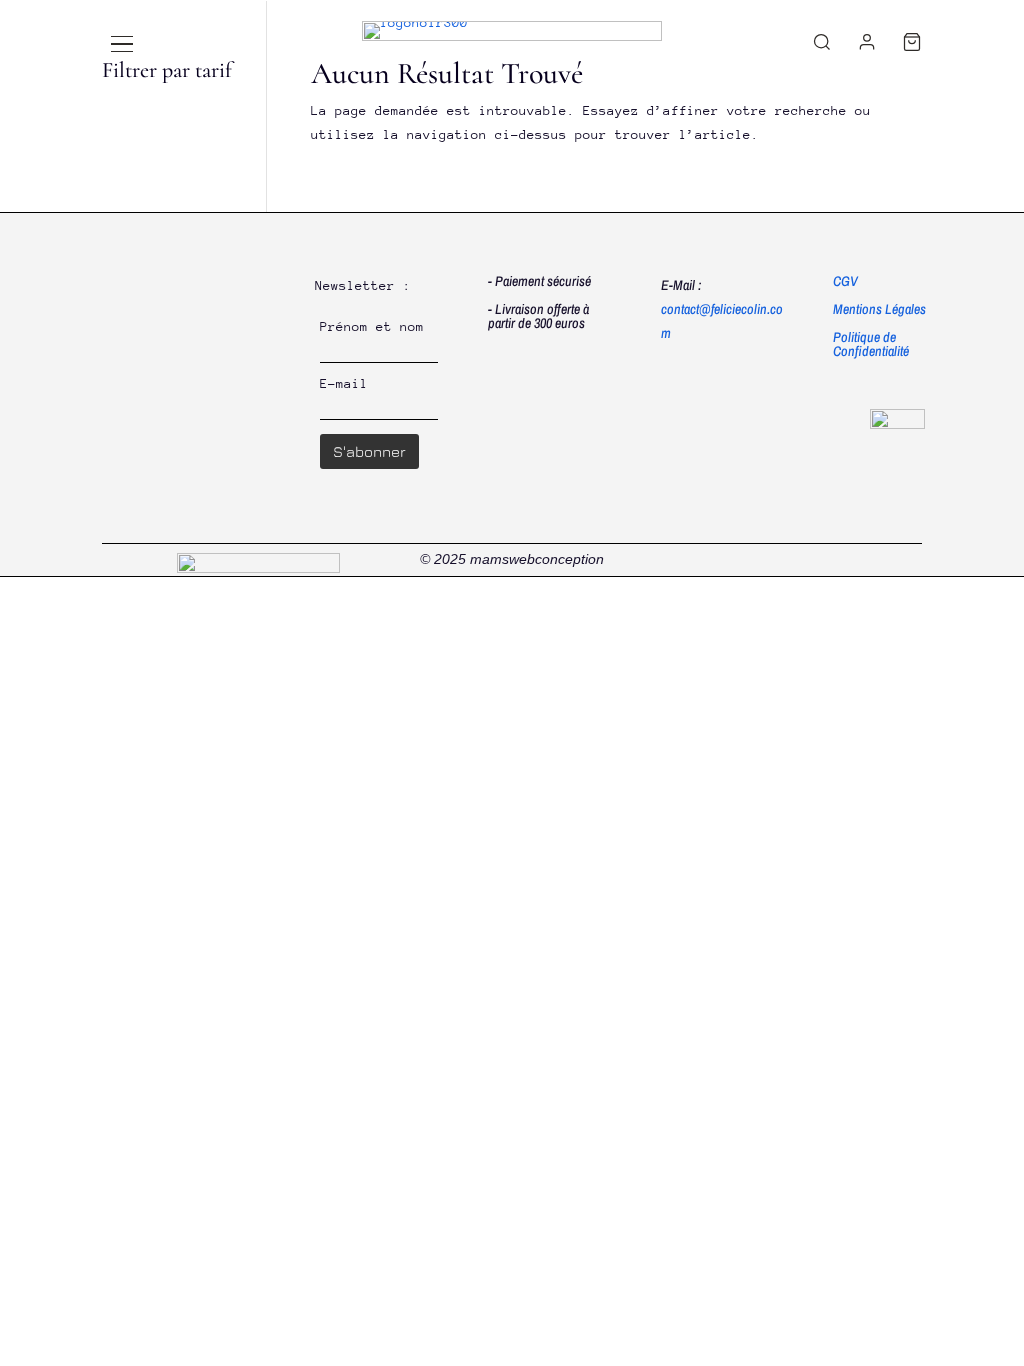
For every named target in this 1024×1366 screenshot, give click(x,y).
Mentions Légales (879, 309)
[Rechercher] (822, 42)
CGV (845, 281)
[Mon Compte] (867, 42)
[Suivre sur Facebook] (864, 560)
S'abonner (369, 451)
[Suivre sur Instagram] (906, 560)
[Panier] (912, 42)
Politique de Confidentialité (871, 344)
